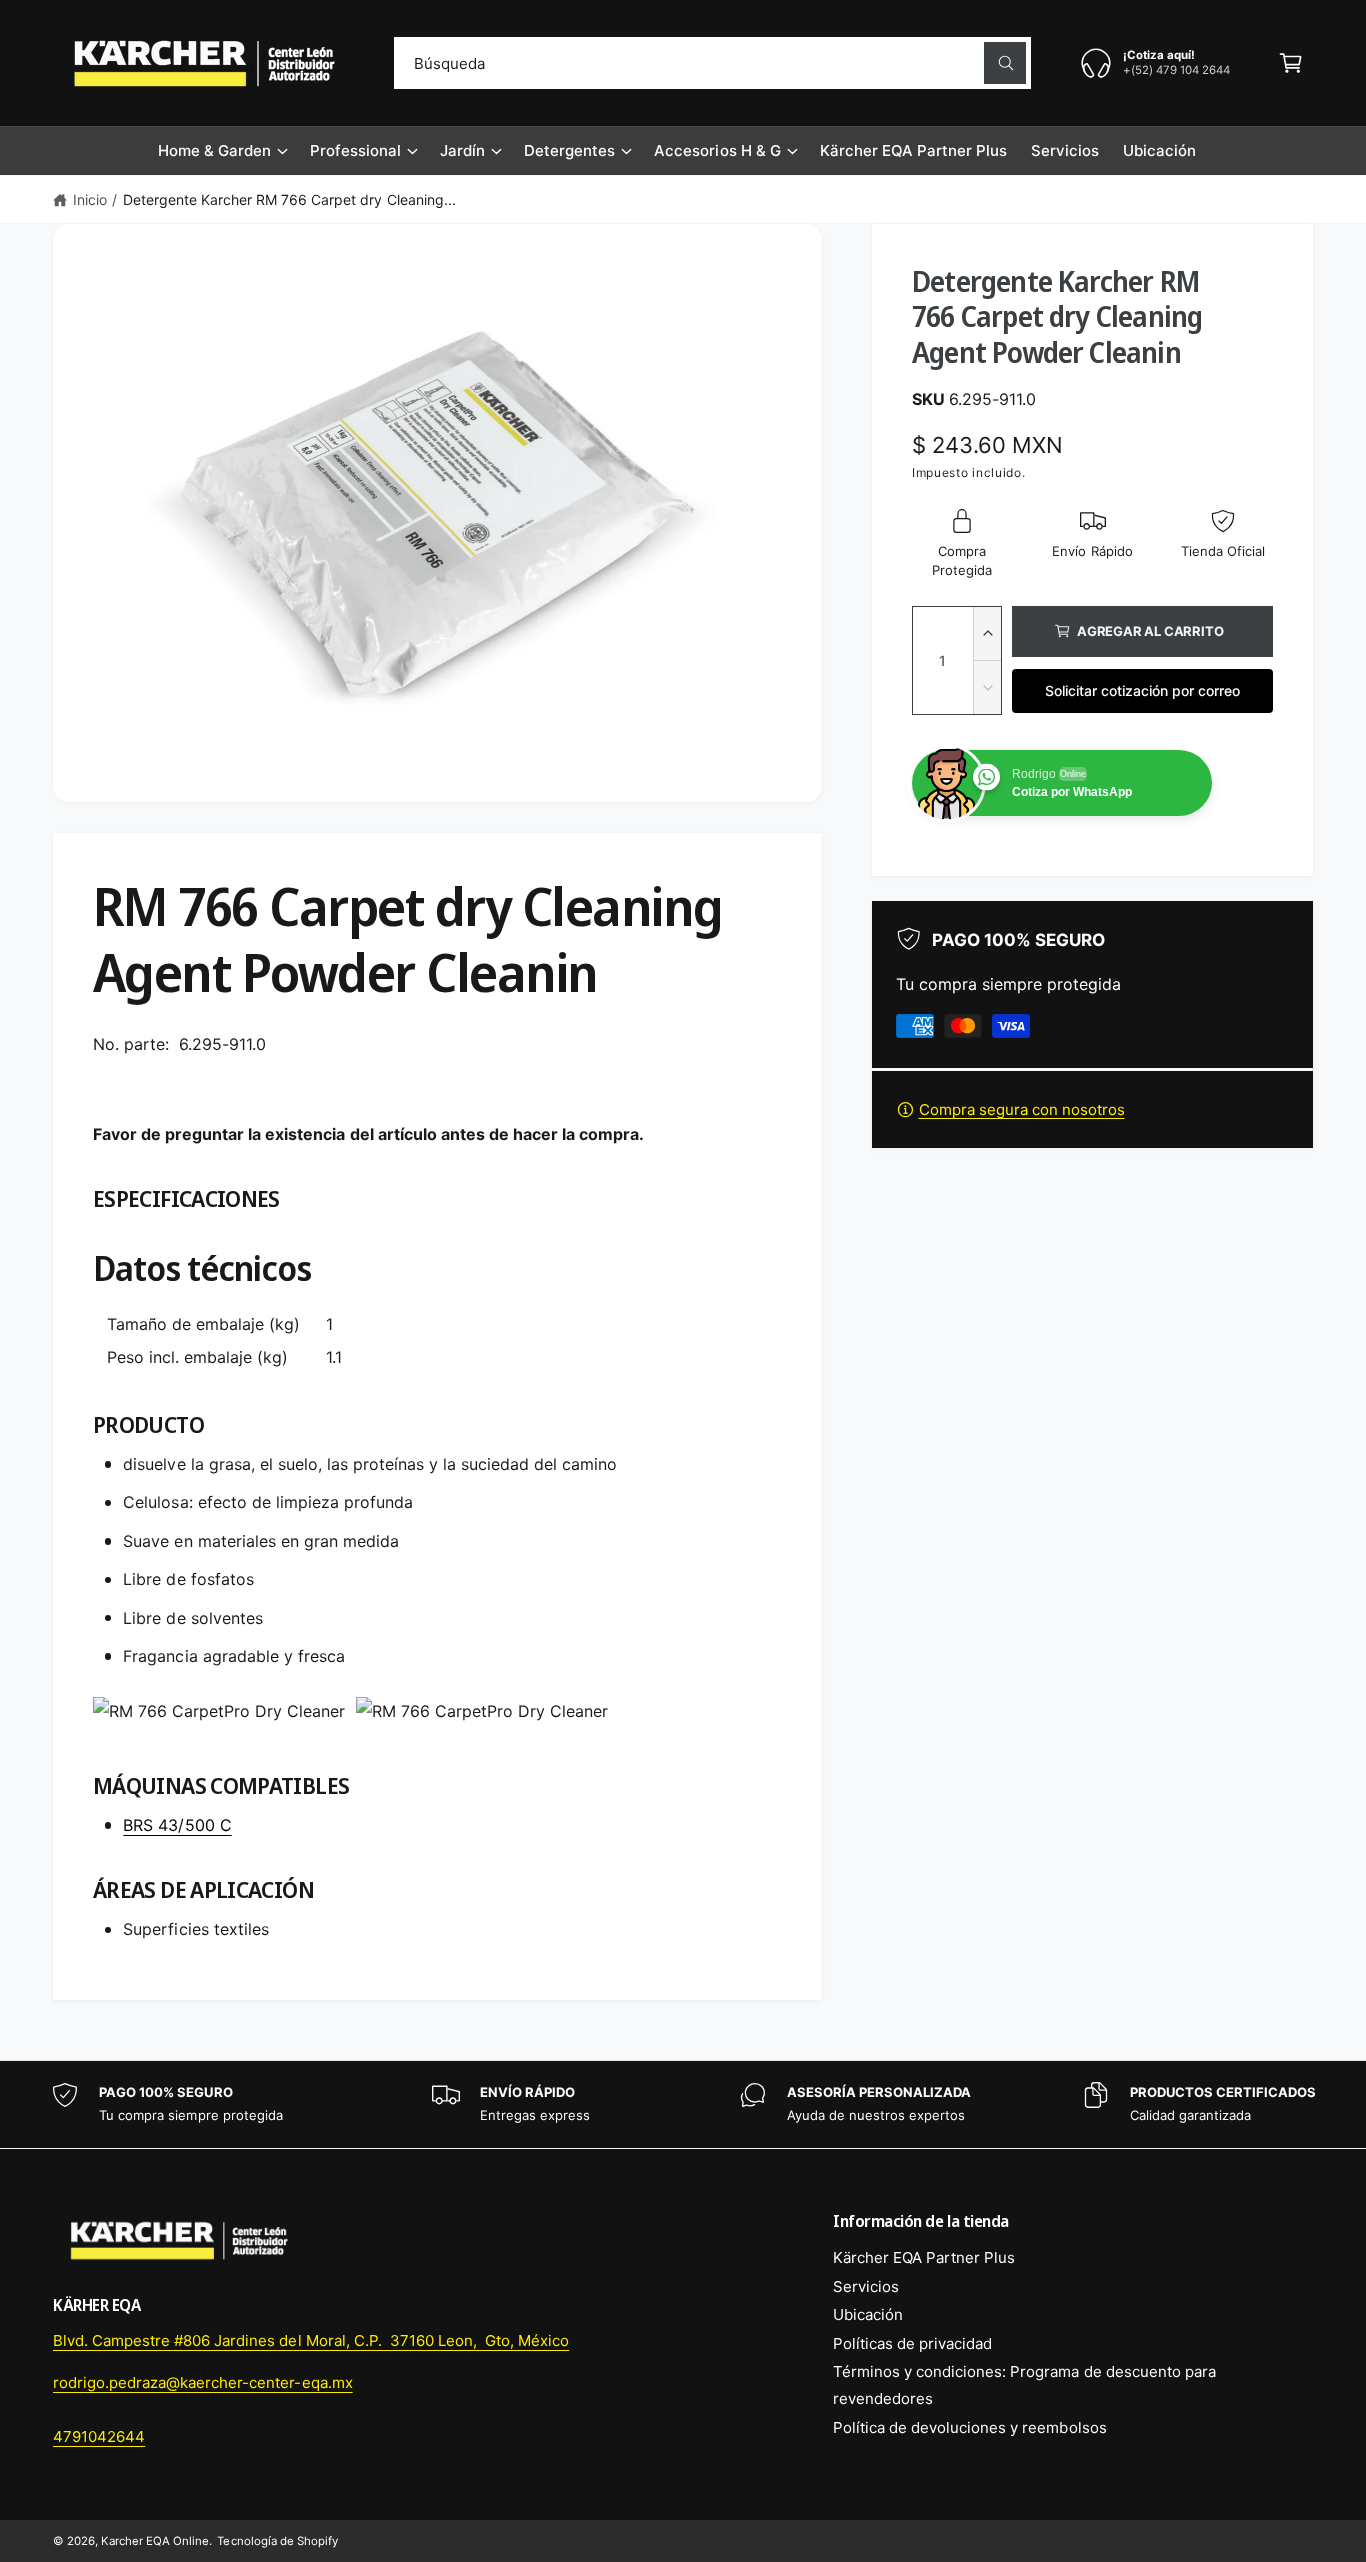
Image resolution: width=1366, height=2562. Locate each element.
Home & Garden (214, 150)
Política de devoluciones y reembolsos (970, 2427)
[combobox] (712, 63)
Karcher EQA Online (155, 2541)
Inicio (90, 199)
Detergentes (569, 150)
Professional (355, 150)
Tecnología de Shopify (277, 2541)
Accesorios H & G (717, 150)
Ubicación (868, 2314)
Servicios (866, 2286)
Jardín (462, 150)
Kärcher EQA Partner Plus (924, 2257)
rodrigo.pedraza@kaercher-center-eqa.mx (203, 2382)
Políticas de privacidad (912, 2343)
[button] (1291, 63)
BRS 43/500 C (177, 1825)
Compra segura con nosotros (1022, 1109)
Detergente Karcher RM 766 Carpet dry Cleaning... (289, 199)
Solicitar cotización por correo (1142, 690)
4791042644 (99, 2436)
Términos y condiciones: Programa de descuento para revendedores (1024, 2385)
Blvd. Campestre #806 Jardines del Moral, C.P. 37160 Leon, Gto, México (311, 2340)
